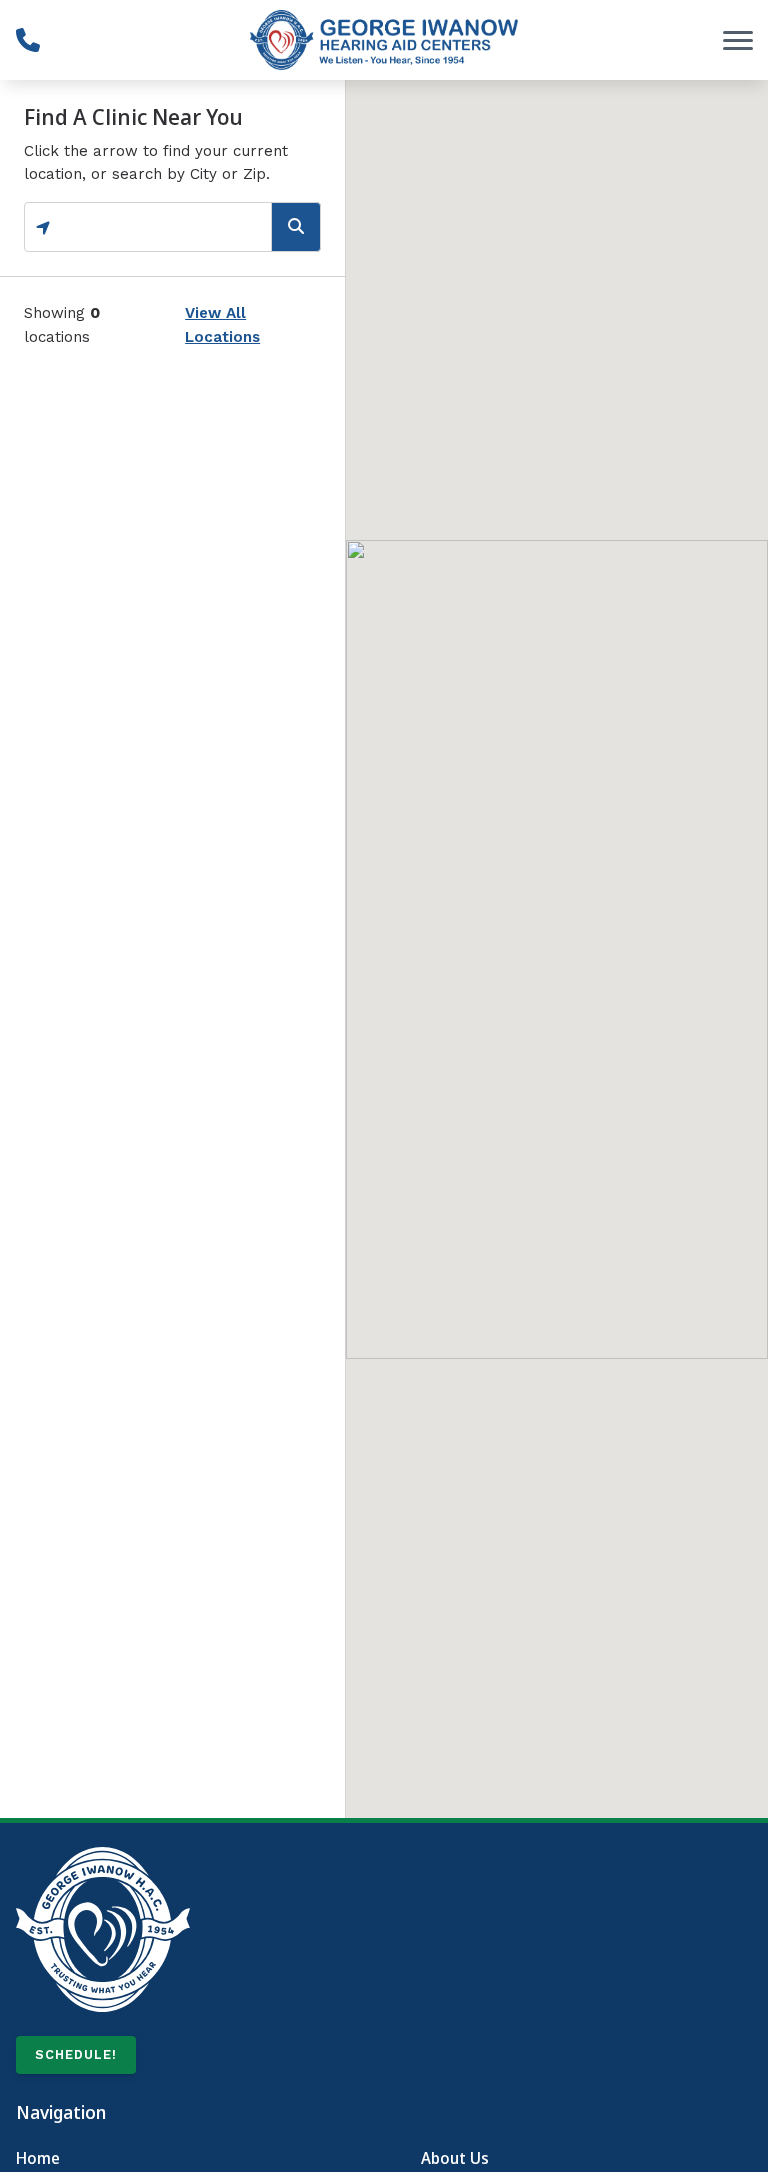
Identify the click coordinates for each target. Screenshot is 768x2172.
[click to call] (28, 40)
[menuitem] (181, 2159)
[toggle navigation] (738, 40)
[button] (557, 931)
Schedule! (76, 2054)
